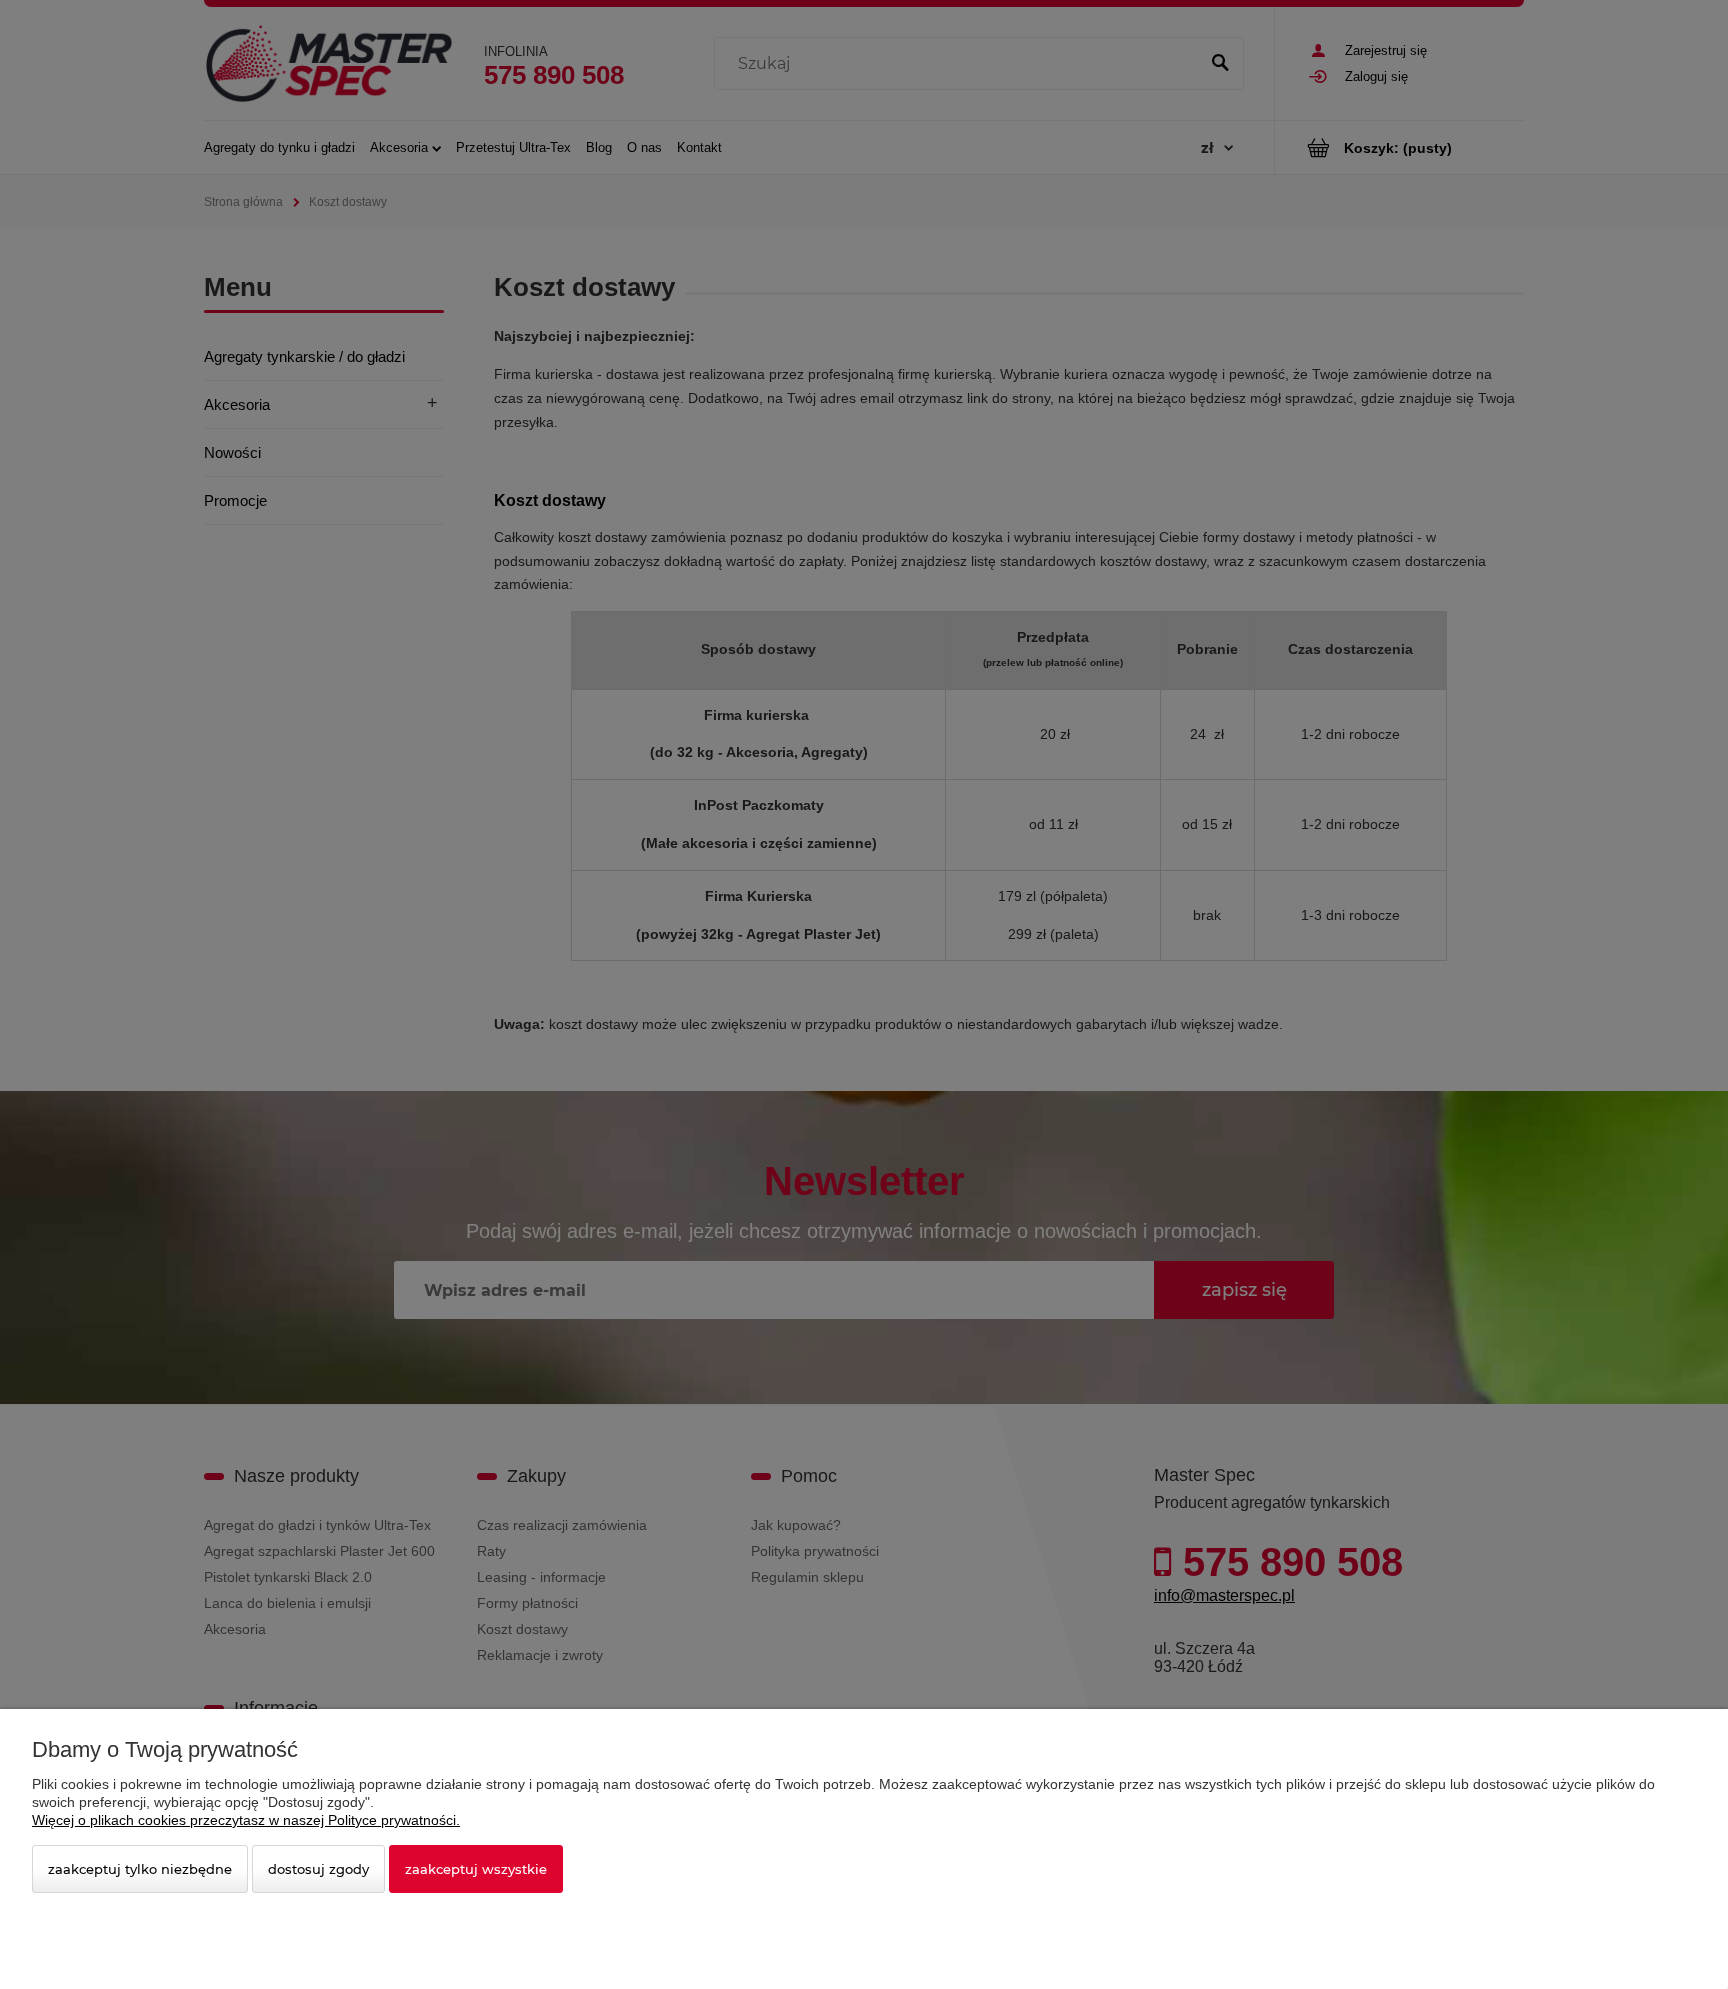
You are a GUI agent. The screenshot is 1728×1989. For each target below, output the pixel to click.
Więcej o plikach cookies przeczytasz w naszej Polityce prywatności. (246, 1820)
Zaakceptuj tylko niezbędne (140, 1869)
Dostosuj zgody (318, 1869)
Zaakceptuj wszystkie (476, 1869)
